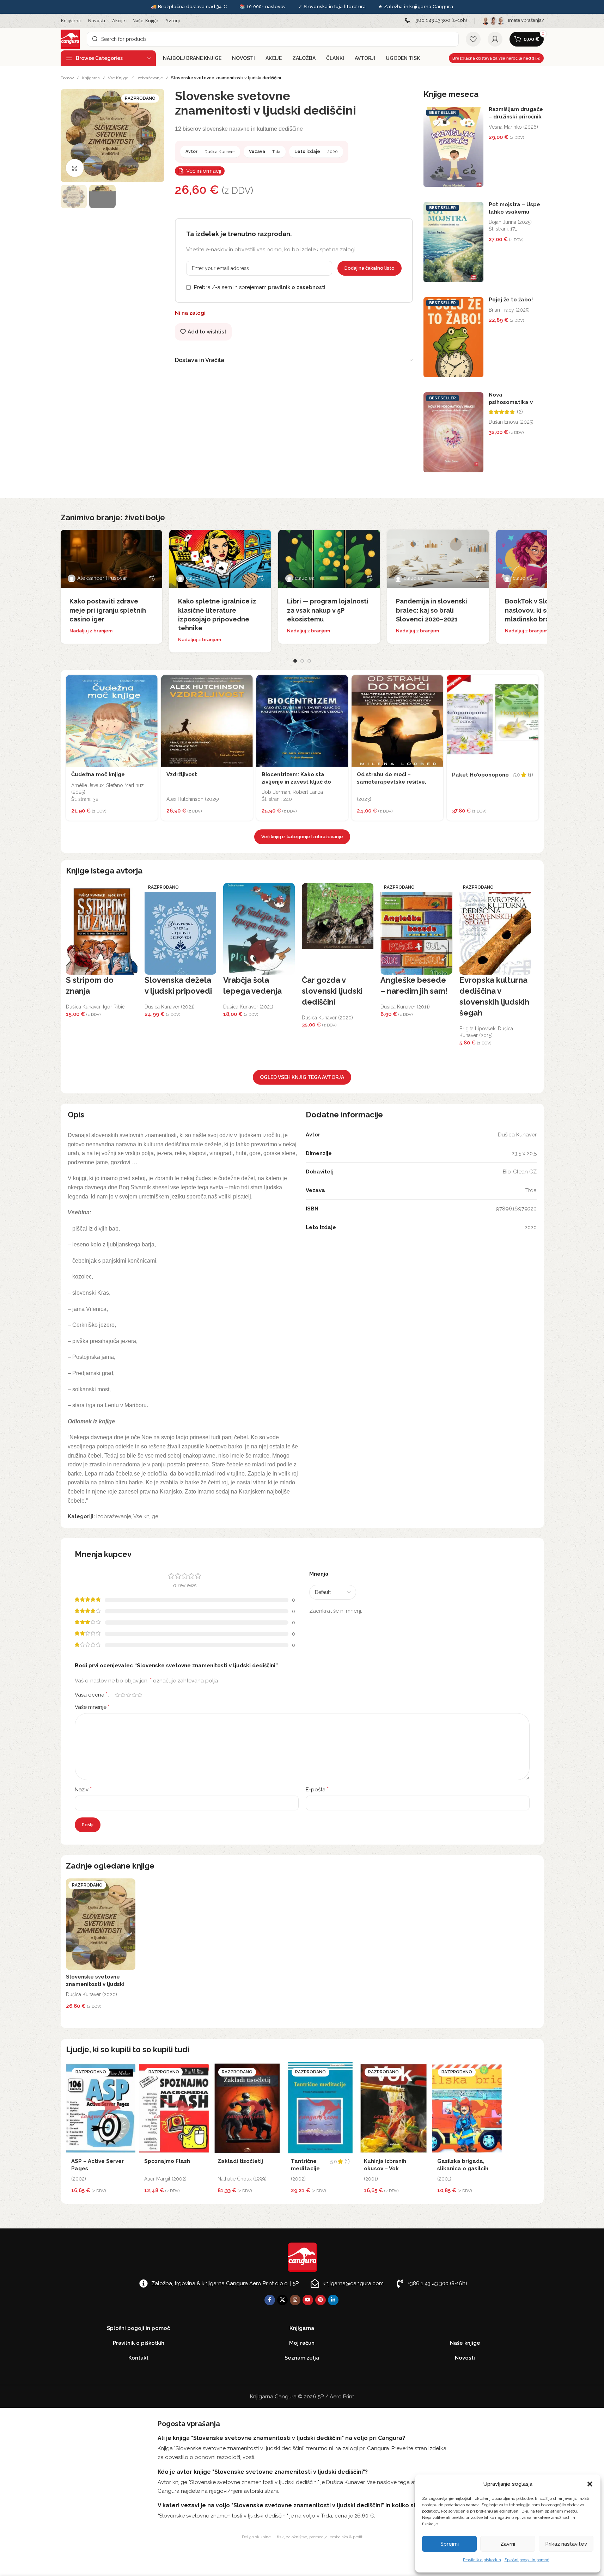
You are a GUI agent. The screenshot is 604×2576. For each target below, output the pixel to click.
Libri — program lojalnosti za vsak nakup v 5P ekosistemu (328, 610)
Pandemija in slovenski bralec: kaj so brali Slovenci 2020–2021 (432, 610)
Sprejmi (450, 2544)
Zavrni (508, 2544)
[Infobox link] (436, 21)
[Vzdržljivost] (207, 721)
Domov (67, 78)
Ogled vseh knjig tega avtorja (302, 1077)
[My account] (495, 39)
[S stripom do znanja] (102, 929)
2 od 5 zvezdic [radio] (123, 1695)
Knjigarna (91, 78)
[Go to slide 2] (302, 661)
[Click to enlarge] (75, 168)
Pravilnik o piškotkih (482, 2560)
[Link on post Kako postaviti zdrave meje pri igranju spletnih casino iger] (112, 559)
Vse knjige (118, 78)
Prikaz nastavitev (566, 2544)
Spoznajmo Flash (167, 2161)
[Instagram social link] (295, 2300)
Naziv (83, 1789)
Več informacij (204, 171)
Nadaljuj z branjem (91, 631)
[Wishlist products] (473, 39)
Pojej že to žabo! (511, 300)
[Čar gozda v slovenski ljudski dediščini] (338, 929)
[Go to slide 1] (295, 661)
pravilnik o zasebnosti (297, 287)
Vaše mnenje (92, 1707)
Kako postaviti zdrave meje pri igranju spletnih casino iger (108, 610)
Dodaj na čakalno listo (370, 268)
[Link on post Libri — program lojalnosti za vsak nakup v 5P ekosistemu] (329, 559)
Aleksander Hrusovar (102, 578)
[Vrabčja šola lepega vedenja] (259, 929)
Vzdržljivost (182, 774)
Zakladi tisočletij (240, 2161)
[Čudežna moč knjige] (112, 721)
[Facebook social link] (270, 2300)
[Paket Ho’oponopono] (493, 721)
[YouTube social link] (308, 2300)
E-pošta (317, 1789)
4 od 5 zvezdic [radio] (134, 1695)
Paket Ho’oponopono (480, 775)
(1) (530, 775)
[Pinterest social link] (321, 2300)
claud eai (196, 578)
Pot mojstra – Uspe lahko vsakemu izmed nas (514, 212)
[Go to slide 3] (309, 661)
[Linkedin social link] (333, 2300)
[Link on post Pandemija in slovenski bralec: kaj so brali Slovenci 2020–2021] (438, 559)
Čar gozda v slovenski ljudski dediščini (332, 991)
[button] (590, 2484)
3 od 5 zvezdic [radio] (129, 1695)
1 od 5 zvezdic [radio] (117, 1695)
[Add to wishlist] (151, 682)
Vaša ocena (91, 1695)
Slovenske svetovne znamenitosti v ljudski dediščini (95, 1984)
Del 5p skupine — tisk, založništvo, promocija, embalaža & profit (302, 2537)
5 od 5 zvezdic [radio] (140, 1695)
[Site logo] (70, 39)
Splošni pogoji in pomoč (527, 2560)
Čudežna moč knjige (98, 774)
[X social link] (282, 2300)
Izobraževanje (150, 78)
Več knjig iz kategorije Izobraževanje (302, 837)
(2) (520, 412)
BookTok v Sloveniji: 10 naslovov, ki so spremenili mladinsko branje (545, 610)
